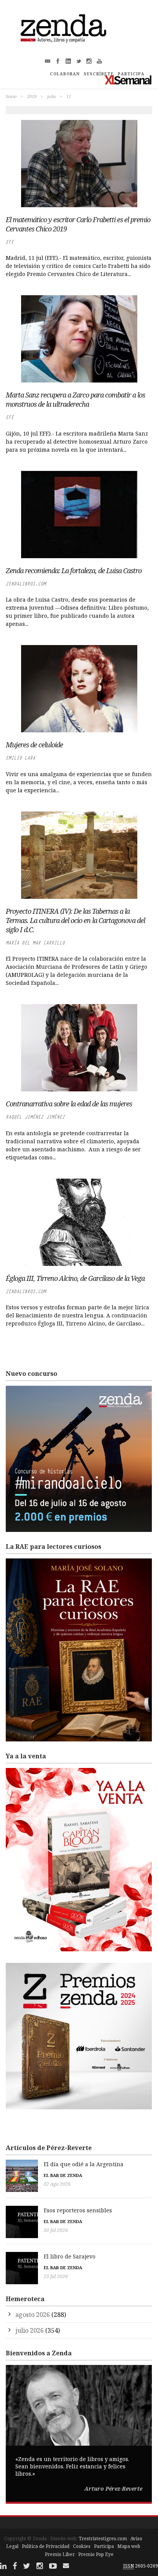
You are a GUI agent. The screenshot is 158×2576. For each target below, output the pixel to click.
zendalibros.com (26, 584)
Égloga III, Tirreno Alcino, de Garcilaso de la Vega (75, 1278)
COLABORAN (65, 74)
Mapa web (129, 2546)
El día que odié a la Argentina (84, 2164)
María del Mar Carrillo (35, 943)
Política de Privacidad (46, 2546)
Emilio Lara (21, 758)
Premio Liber (60, 2554)
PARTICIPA (131, 74)
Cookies (82, 2546)
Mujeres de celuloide (34, 745)
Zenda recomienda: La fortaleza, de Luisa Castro (74, 570)
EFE (10, 242)
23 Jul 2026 (56, 2276)
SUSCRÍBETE (99, 74)
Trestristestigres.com (103, 2539)
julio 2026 (30, 2330)
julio (51, 96)
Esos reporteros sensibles (78, 2210)
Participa (104, 2546)
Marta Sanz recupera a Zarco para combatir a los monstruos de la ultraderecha (75, 399)
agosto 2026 (33, 2315)
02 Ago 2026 (57, 2184)
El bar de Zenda (63, 2175)
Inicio (11, 96)
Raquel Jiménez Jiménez (35, 1117)
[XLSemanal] (128, 80)
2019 (32, 96)
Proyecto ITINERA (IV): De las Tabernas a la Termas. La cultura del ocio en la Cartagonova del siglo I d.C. (75, 920)
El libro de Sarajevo (70, 2256)
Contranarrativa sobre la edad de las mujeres (69, 1104)
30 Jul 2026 (56, 2230)
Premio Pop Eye (96, 2554)
